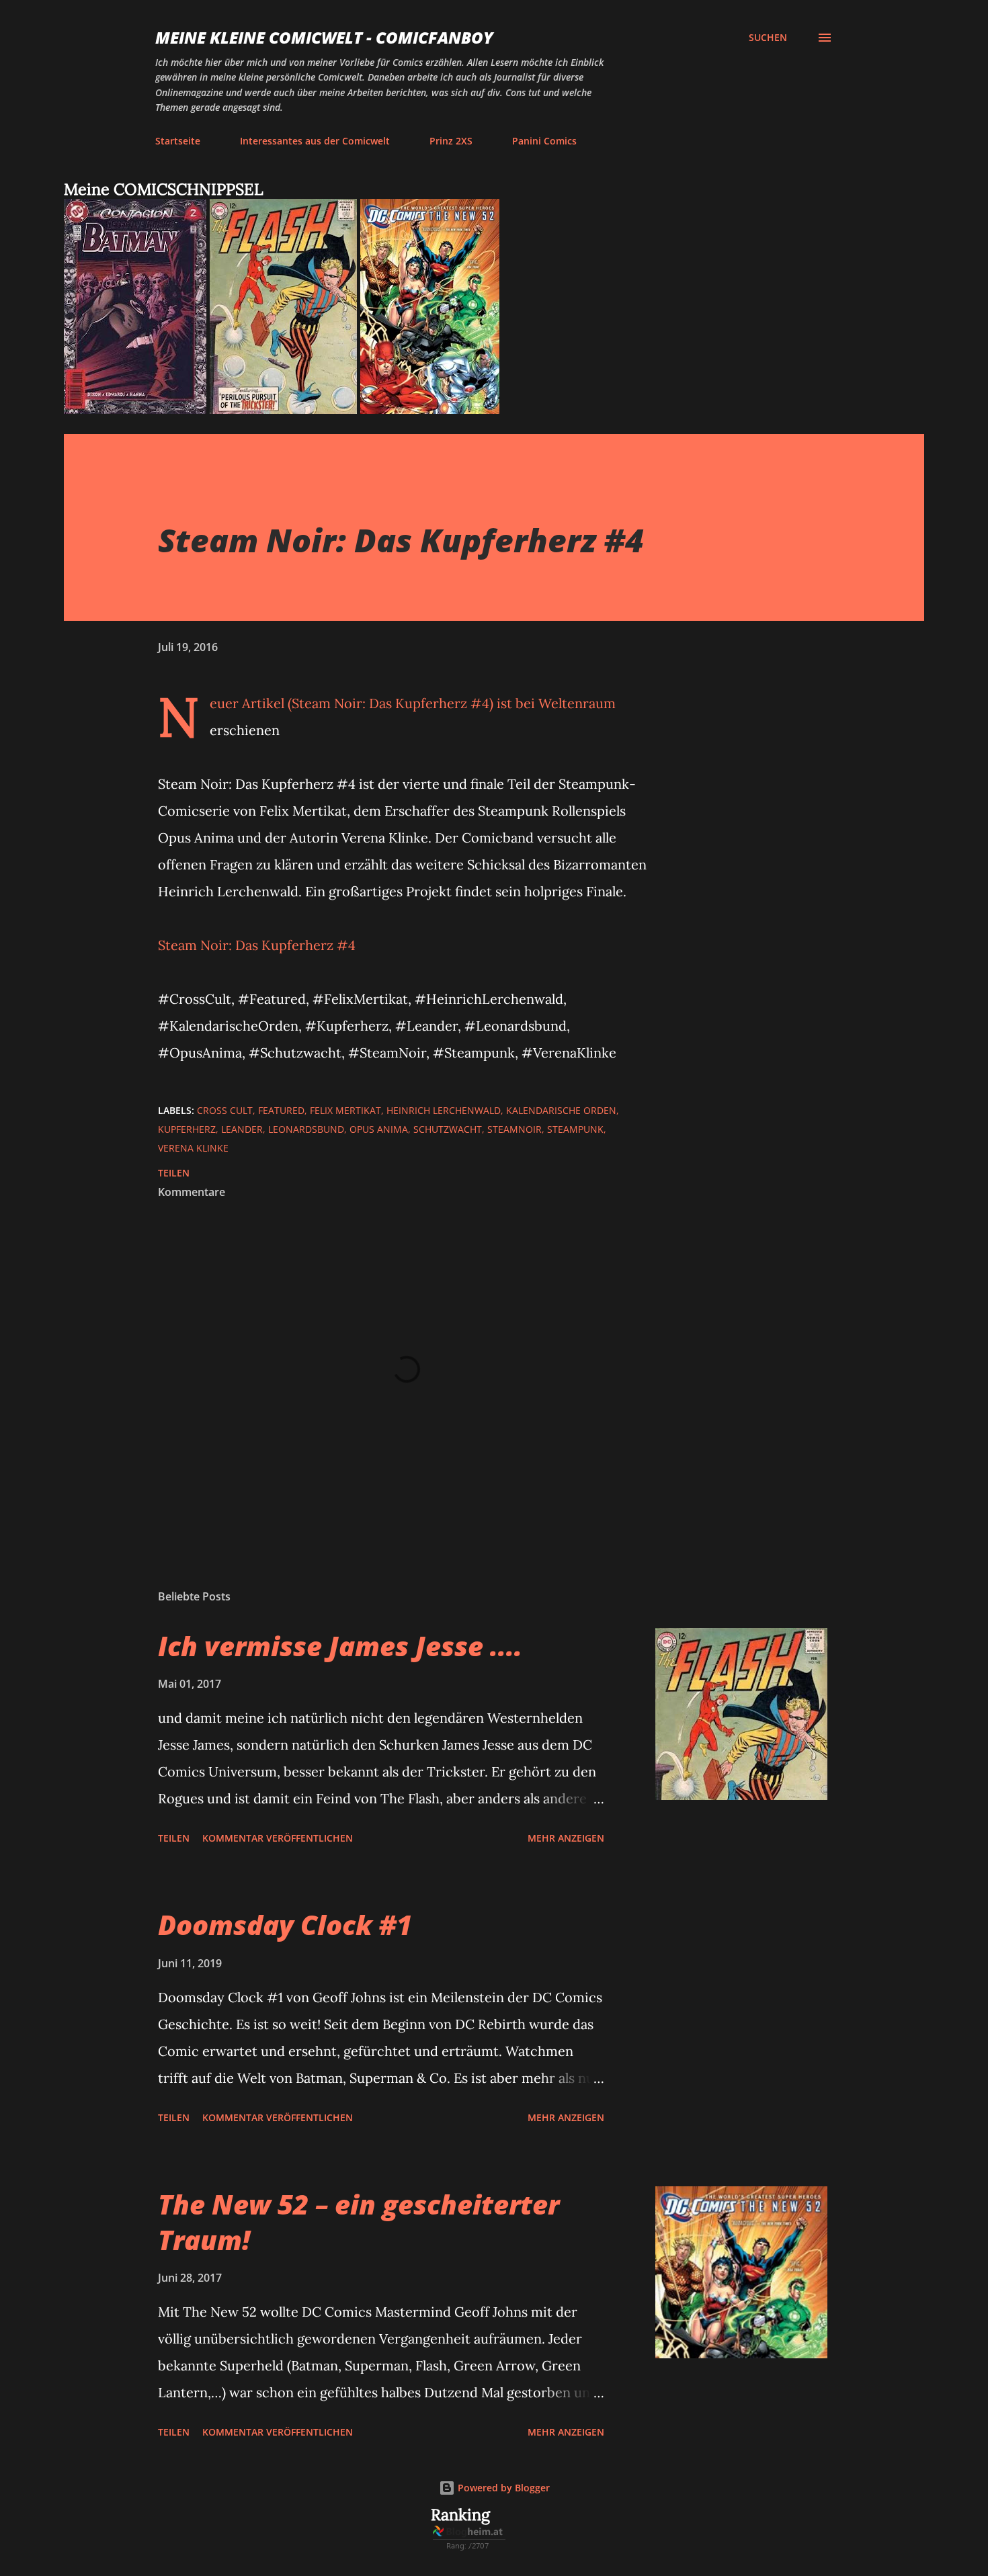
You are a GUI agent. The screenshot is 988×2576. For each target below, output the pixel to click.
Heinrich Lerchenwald (444, 1110)
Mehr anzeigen (566, 1838)
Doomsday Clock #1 (285, 1925)
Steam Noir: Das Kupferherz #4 (257, 945)
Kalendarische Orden (561, 1110)
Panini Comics (544, 141)
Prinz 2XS (451, 141)
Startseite (178, 141)
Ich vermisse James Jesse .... (340, 1646)
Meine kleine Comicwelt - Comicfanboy (324, 37)
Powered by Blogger (502, 2488)
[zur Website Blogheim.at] (469, 2546)
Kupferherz (187, 1129)
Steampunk (575, 1129)
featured (281, 1110)
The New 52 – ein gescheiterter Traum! (359, 2222)
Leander (242, 1129)
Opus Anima (379, 1129)
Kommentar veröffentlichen (278, 1838)
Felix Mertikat (345, 1110)
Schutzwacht (448, 1129)
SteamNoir (514, 1129)
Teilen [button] (174, 1173)
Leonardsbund (306, 1129)
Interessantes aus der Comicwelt (315, 141)
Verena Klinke (193, 1148)
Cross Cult (225, 1110)
